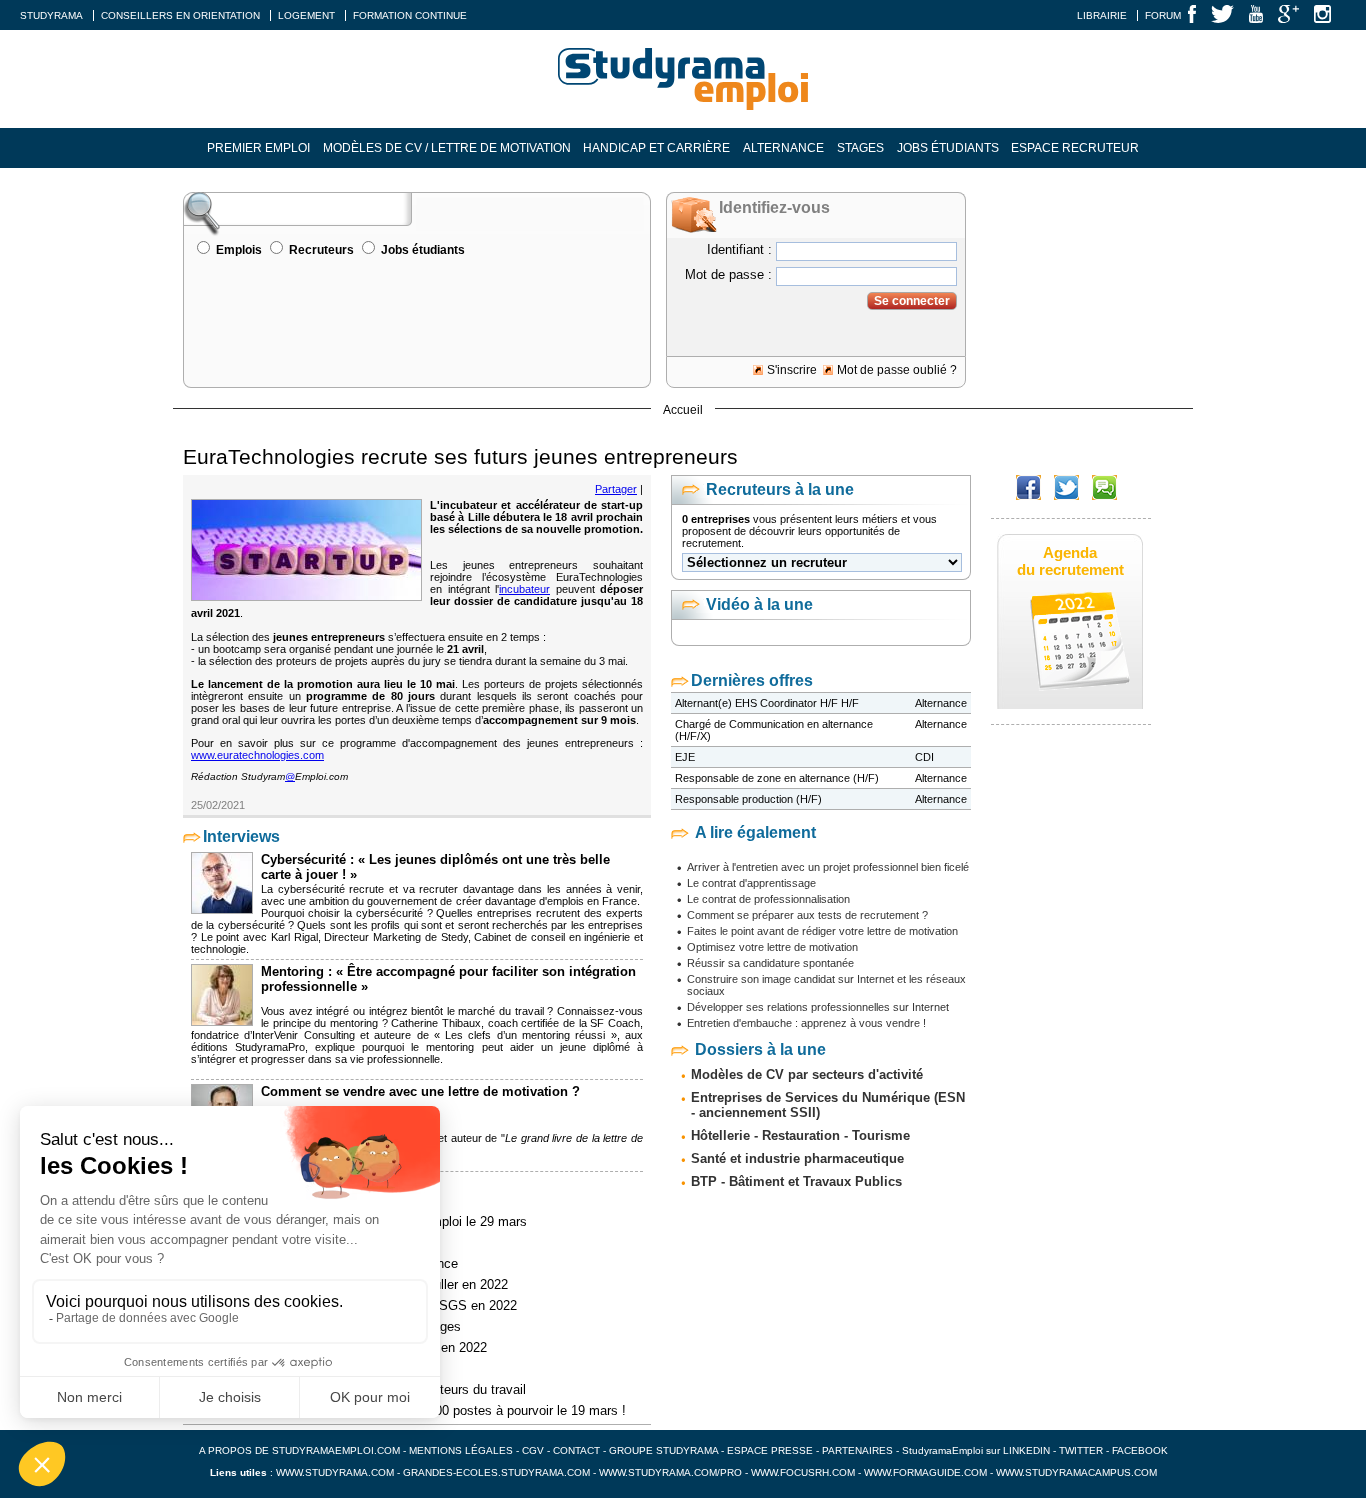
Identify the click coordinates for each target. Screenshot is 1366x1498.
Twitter (1082, 1450)
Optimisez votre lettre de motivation (772, 947)
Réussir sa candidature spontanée (770, 963)
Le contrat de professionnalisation (768, 899)
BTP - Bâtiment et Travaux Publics (796, 1181)
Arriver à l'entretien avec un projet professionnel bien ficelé (828, 867)
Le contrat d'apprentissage (751, 883)
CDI (924, 757)
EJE (685, 757)
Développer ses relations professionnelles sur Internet (818, 1007)
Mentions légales (461, 1450)
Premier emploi (258, 148)
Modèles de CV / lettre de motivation (447, 148)
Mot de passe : (728, 274)
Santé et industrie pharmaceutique (797, 1158)
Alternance (783, 148)
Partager (616, 489)
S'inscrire (792, 370)
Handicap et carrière (656, 148)
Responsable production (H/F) (748, 799)
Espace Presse (770, 1450)
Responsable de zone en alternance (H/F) (777, 778)
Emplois (239, 250)
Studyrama (51, 15)
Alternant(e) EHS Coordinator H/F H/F (767, 703)
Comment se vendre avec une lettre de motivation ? (420, 1091)
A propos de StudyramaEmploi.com (299, 1450)
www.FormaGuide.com (925, 1472)
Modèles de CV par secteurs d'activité (807, 1074)
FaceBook (1140, 1450)
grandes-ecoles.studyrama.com (496, 1472)
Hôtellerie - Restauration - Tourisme (800, 1135)
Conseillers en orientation (180, 15)
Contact (576, 1450)
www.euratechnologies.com (257, 755)
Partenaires (857, 1450)
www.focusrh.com (803, 1472)
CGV (533, 1450)
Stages (860, 148)
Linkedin (1026, 1450)
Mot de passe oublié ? (897, 370)
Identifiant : (739, 249)
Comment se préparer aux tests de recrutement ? (807, 915)
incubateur (524, 589)
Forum (1163, 15)
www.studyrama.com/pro (670, 1472)
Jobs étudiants (948, 148)
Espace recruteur (1075, 148)
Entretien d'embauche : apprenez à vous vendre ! (806, 1023)
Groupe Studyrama (663, 1450)
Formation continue (410, 15)
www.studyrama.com (335, 1472)
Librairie (1102, 15)
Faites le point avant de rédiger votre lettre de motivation (822, 931)
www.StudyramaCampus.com (1076, 1472)
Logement (306, 15)
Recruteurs (321, 250)
